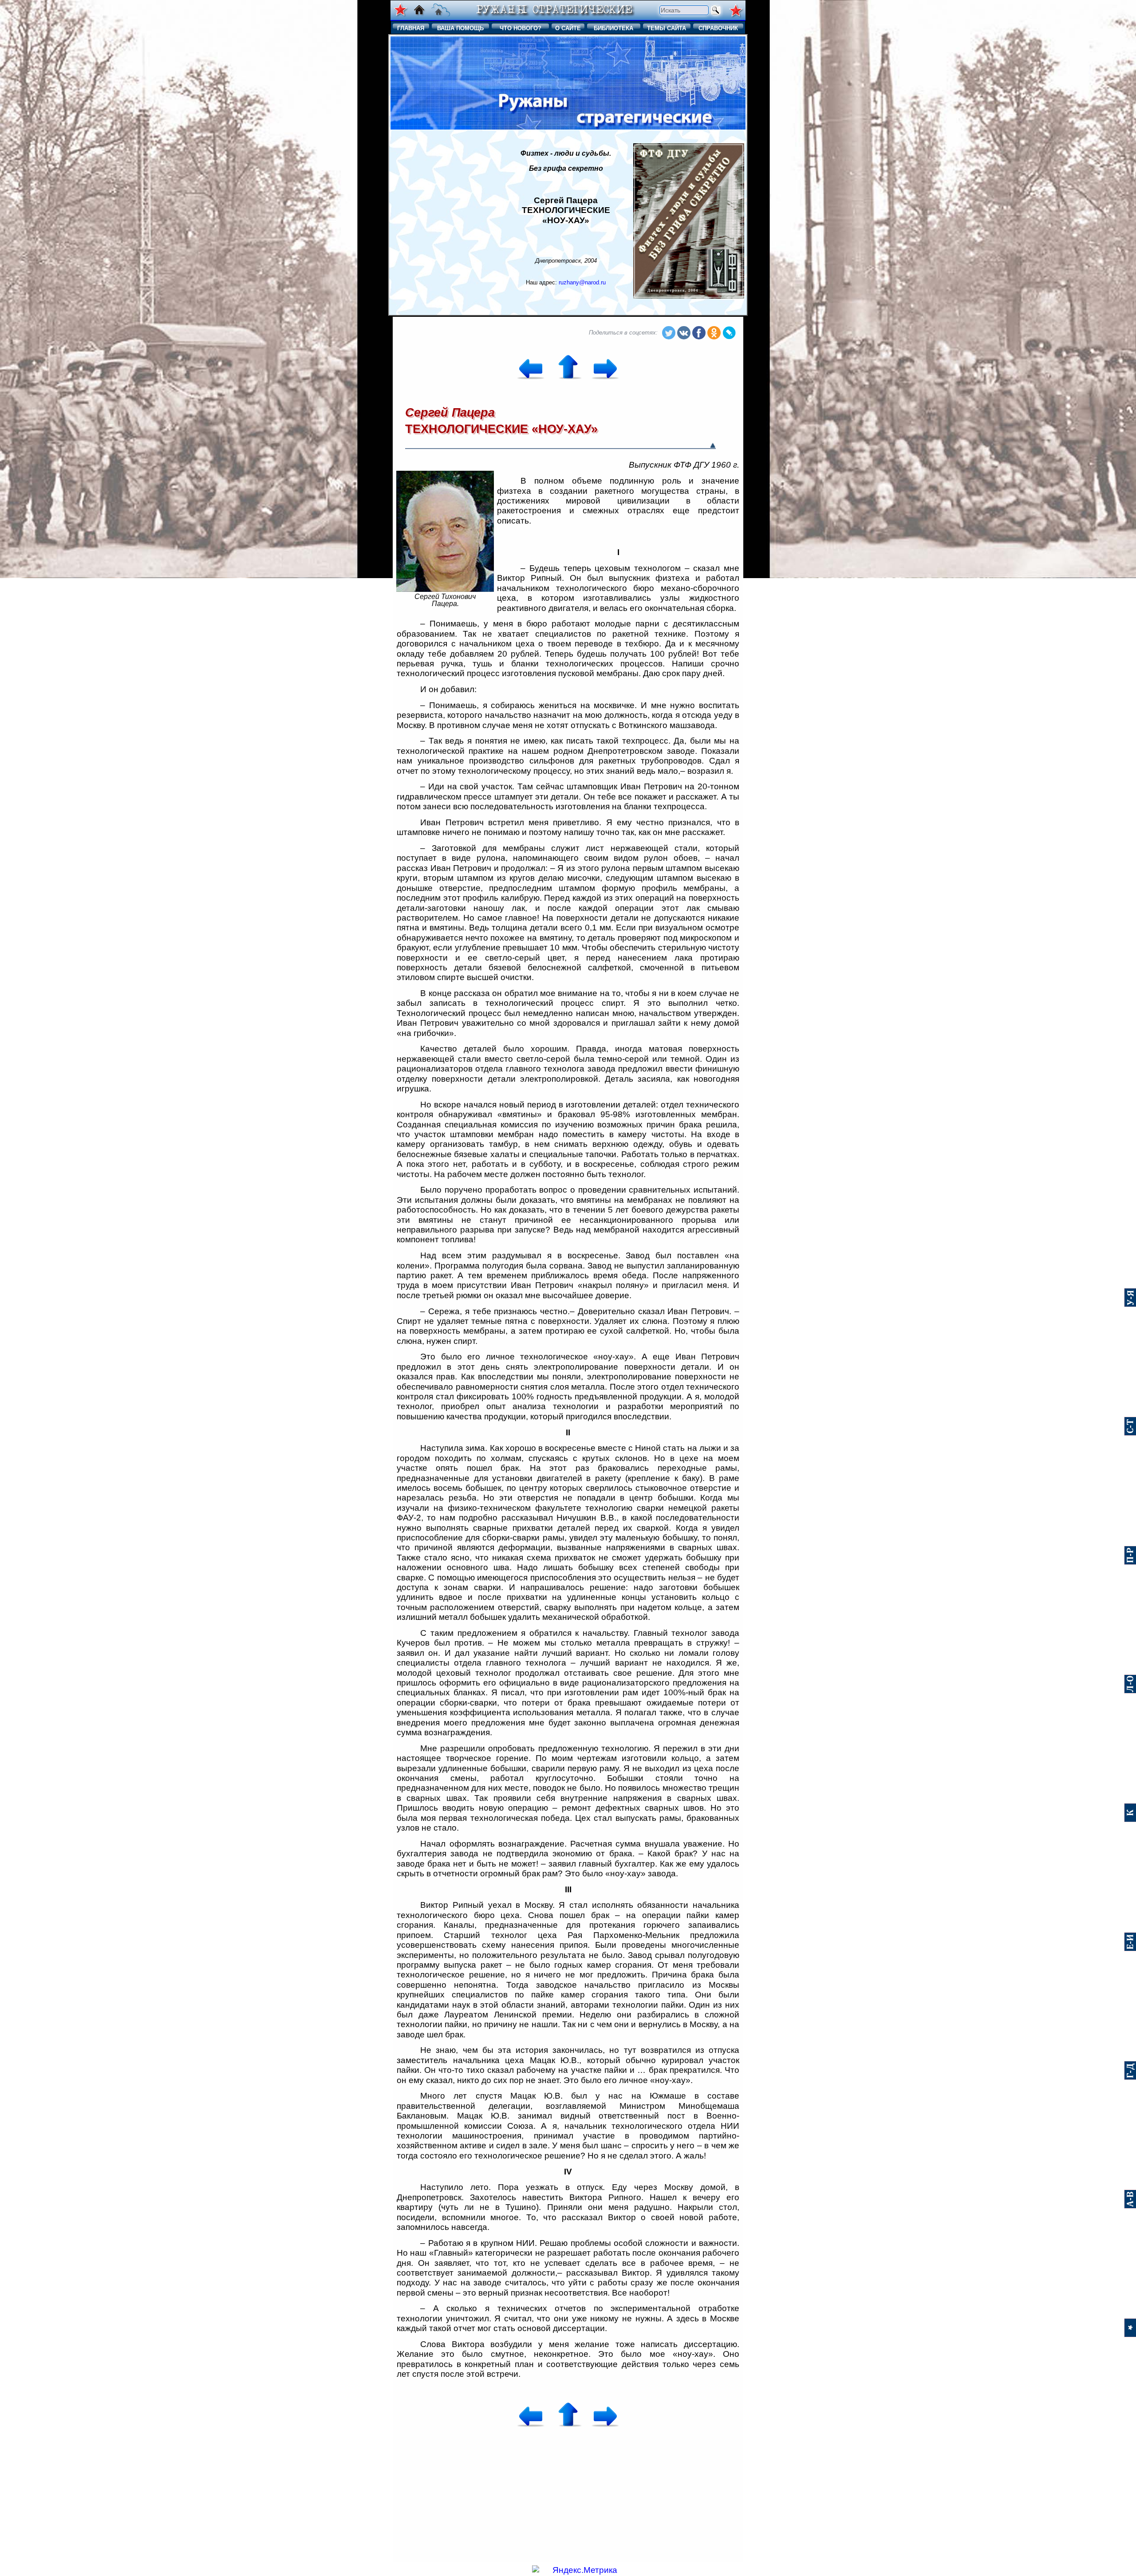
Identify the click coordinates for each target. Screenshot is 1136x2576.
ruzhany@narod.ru (582, 282)
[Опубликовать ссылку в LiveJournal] (729, 333)
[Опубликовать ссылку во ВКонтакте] (684, 333)
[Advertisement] (445, 221)
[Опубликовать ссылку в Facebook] (699, 333)
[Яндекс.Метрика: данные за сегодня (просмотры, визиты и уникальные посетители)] (575, 2570)
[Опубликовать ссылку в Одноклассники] (714, 333)
